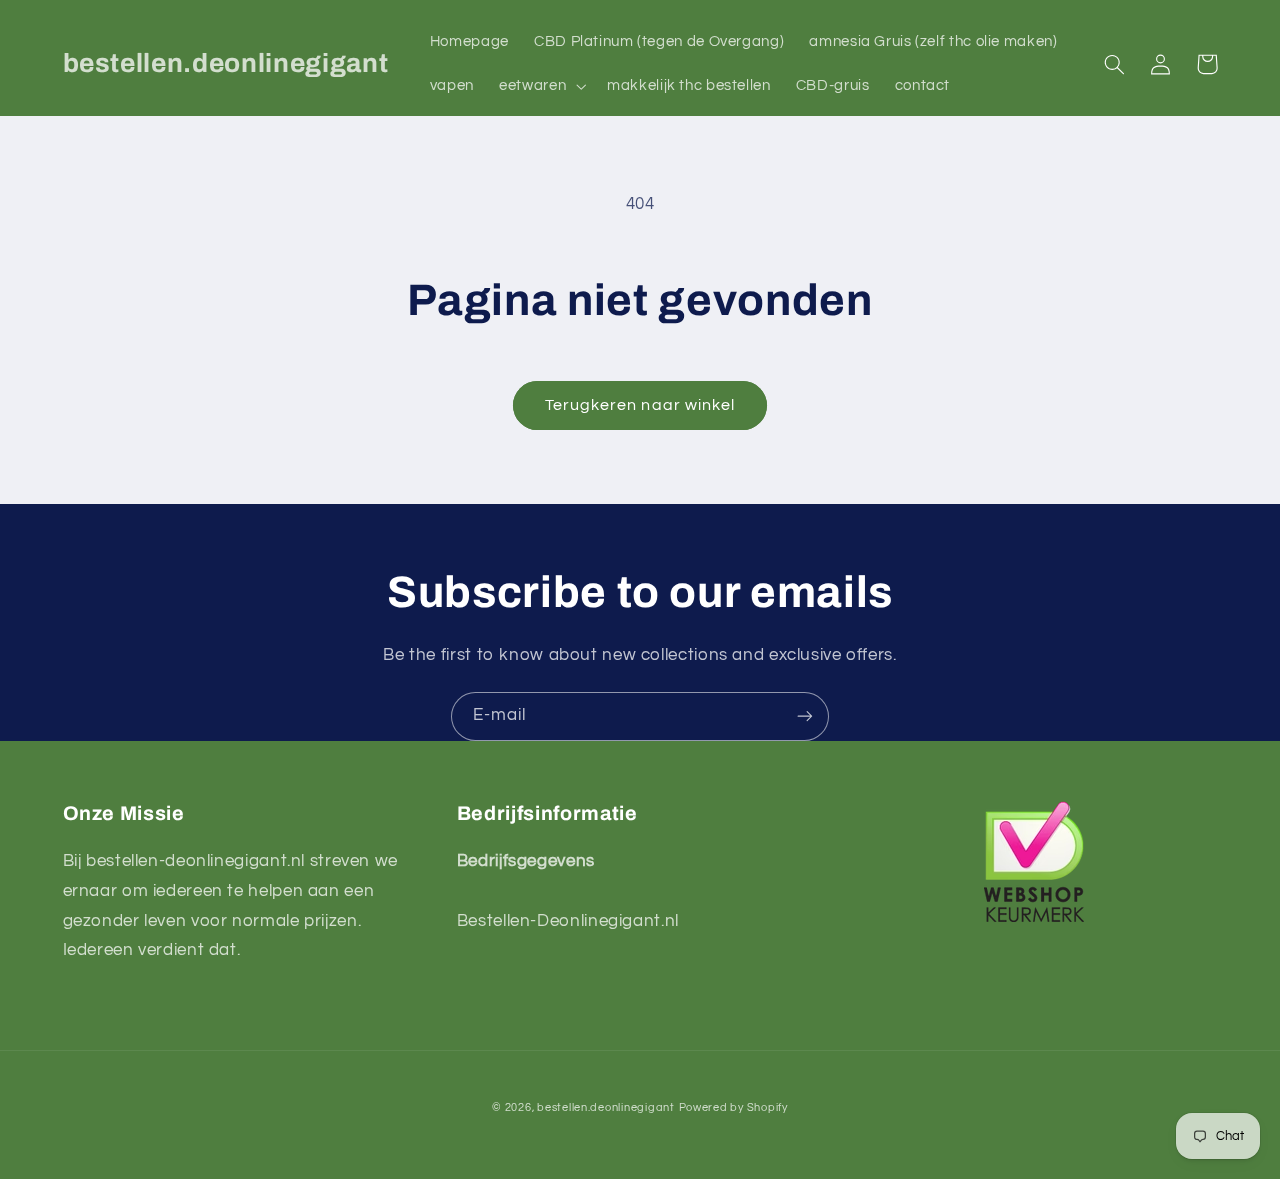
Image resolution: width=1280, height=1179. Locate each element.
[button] (541, 86)
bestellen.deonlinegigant (606, 1107)
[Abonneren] (805, 716)
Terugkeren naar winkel (640, 405)
